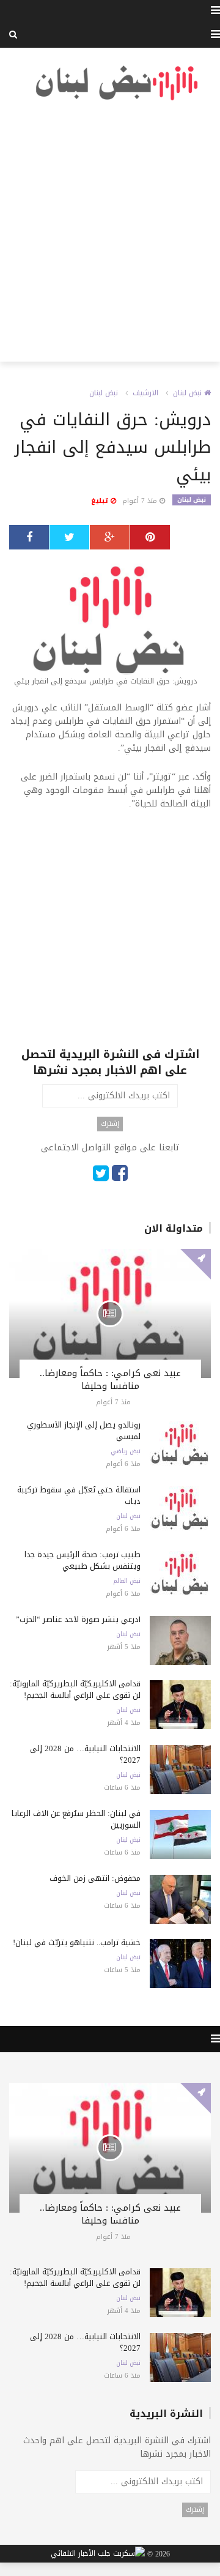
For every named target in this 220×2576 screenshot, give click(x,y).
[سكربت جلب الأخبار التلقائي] (98, 2554)
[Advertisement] (110, 232)
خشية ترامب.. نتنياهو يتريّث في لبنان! (77, 1942)
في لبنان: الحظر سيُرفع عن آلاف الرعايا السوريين (76, 1819)
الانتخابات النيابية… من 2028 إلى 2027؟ (85, 1754)
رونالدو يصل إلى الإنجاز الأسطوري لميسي (84, 1431)
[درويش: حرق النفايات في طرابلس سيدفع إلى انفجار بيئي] (110, 625)
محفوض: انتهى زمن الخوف (95, 1878)
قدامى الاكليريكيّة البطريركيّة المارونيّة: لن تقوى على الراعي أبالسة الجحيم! (75, 1689)
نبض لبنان (189, 393)
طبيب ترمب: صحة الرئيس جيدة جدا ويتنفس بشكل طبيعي (82, 1560)
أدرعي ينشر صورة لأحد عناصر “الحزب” (78, 1619)
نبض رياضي (126, 1451)
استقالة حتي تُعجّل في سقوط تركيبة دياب (79, 1495)
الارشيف (145, 393)
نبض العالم (127, 1581)
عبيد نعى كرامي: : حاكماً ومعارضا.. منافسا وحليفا (110, 1379)
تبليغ (101, 501)
